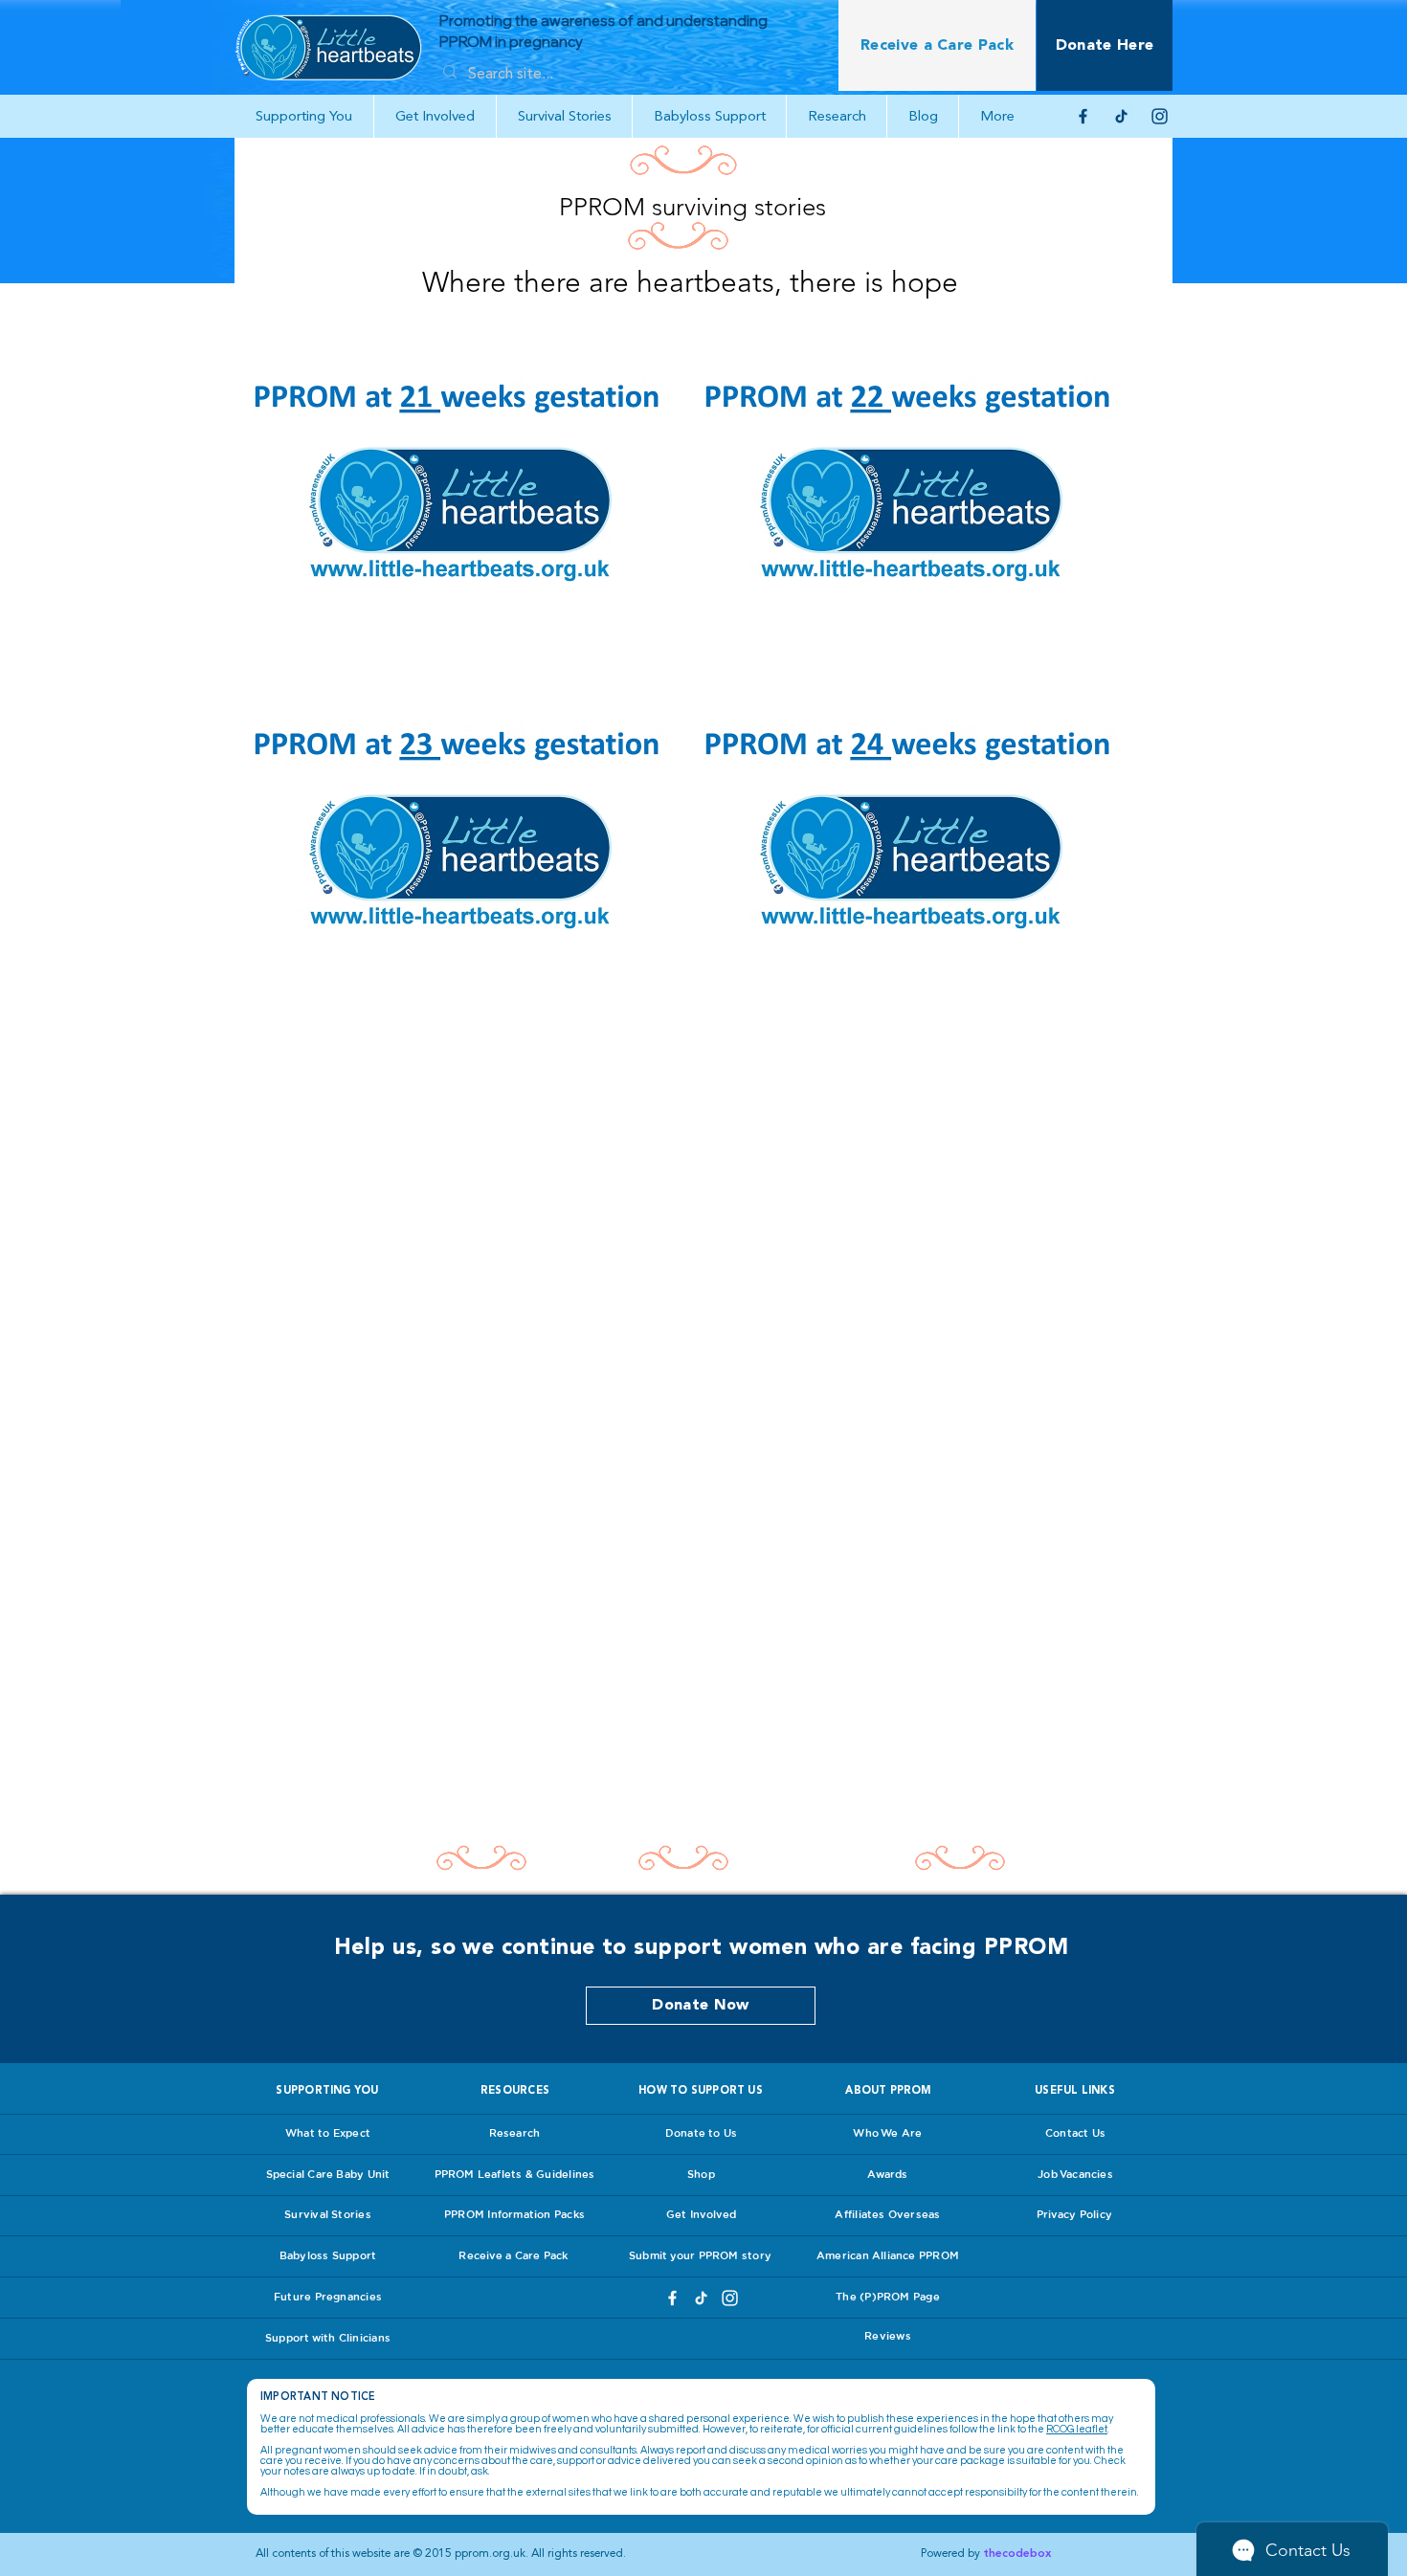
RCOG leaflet (1077, 2429)
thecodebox (1017, 2554)
